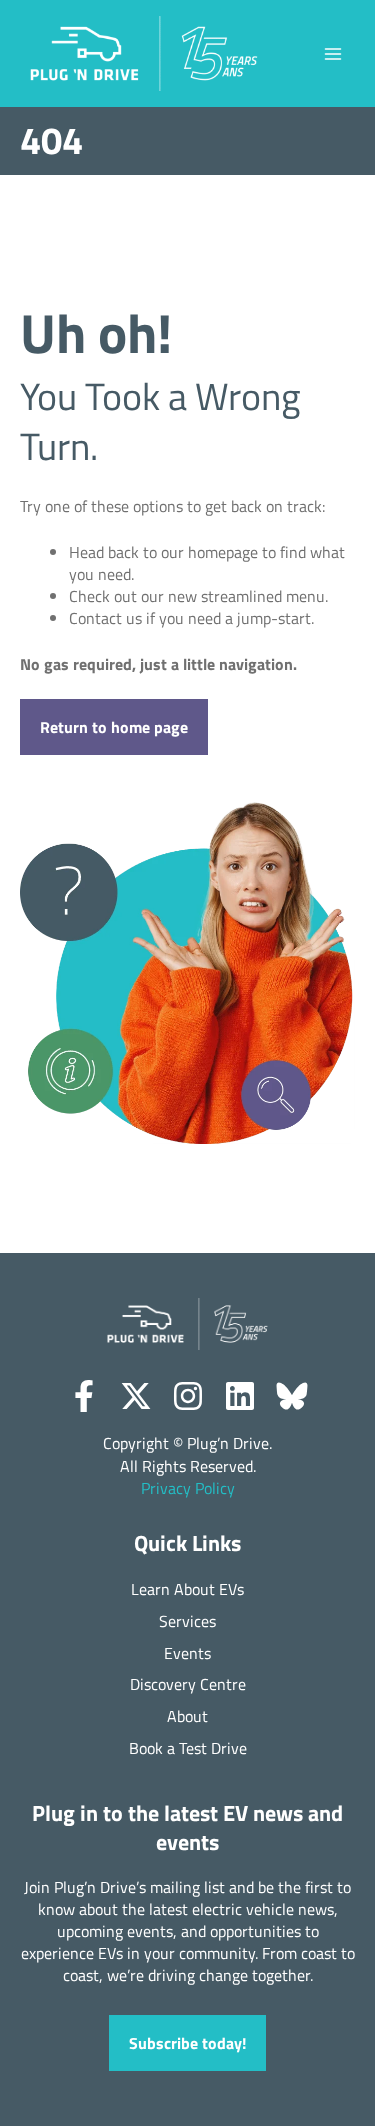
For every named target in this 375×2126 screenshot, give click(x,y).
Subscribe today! (187, 2042)
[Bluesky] (292, 1396)
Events (187, 1653)
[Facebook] (84, 1396)
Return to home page (114, 726)
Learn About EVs (187, 1589)
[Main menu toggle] (332, 53)
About (187, 1716)
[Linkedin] (240, 1396)
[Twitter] (136, 1396)
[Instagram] (188, 1396)
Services (187, 1621)
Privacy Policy (188, 1488)
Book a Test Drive (188, 1748)
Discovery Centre (188, 1684)
